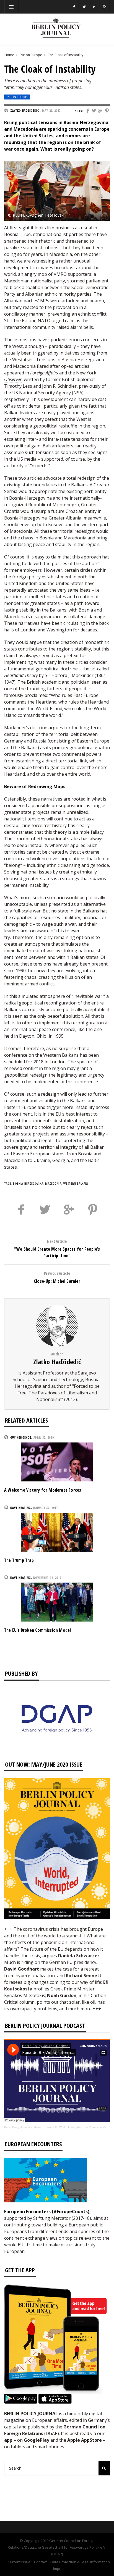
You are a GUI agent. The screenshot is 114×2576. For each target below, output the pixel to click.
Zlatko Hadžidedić (57, 1362)
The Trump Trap (19, 1560)
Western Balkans (76, 1183)
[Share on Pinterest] (107, 111)
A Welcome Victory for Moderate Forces (43, 1490)
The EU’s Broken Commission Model (37, 1630)
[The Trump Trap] (57, 1531)
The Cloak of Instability (66, 55)
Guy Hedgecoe (21, 1437)
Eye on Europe (31, 55)
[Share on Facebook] (88, 111)
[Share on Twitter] (94, 111)
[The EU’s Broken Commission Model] (57, 1602)
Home (9, 55)
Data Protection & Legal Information (80, 2562)
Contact (40, 2562)
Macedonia (53, 1183)
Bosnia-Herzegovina (28, 1183)
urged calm (63, 321)
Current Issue (19, 2562)
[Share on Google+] (101, 111)
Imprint (59, 2569)
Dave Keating (21, 1508)
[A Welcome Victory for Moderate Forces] (57, 1462)
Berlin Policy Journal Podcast (23, 2127)
